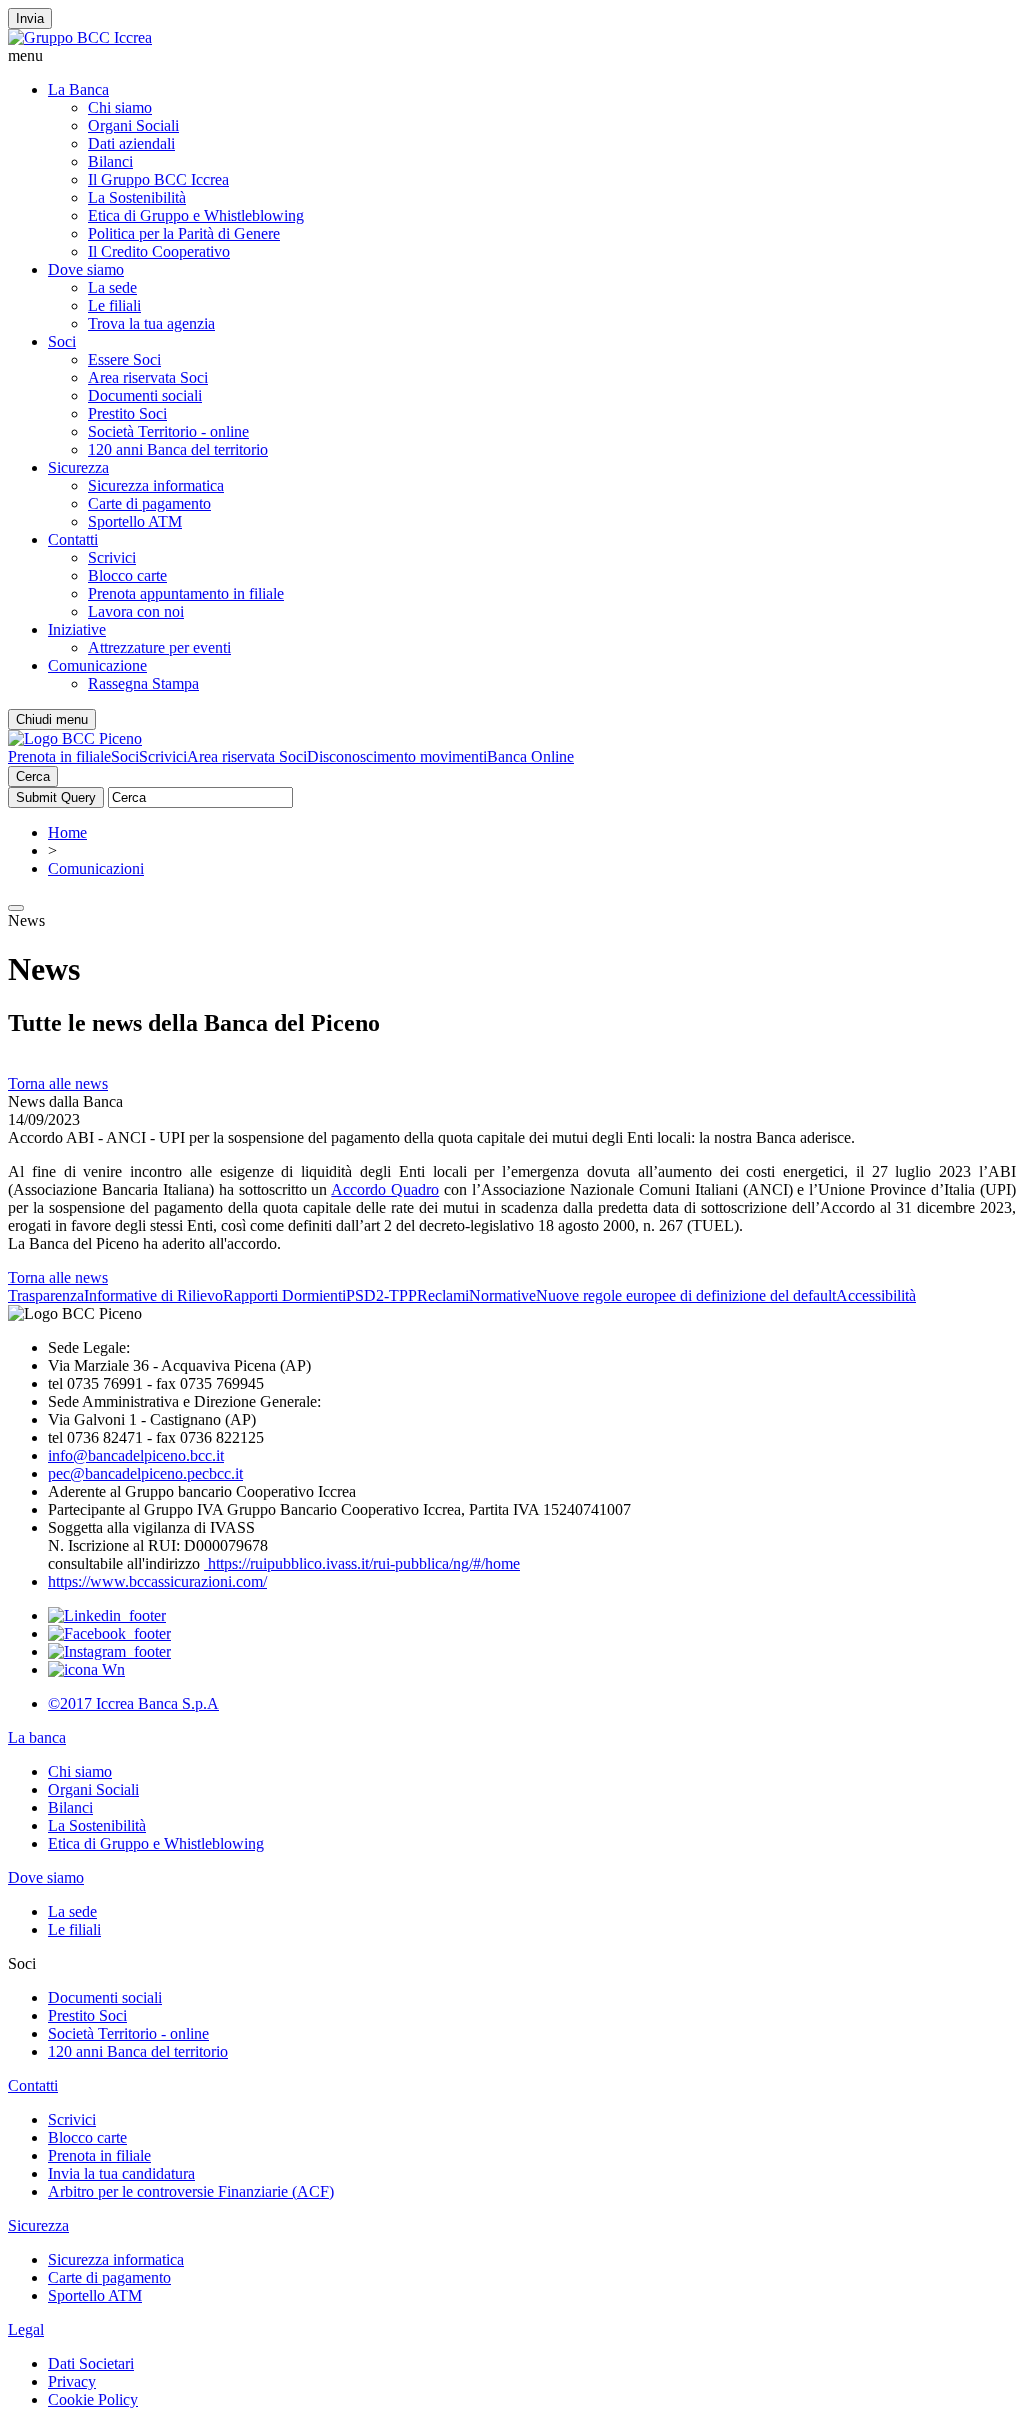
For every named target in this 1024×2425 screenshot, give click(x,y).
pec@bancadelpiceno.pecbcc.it (145, 1473)
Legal (26, 2329)
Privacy (72, 2381)
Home (67, 832)
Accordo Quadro (385, 1189)
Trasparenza (46, 1295)
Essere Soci (124, 359)
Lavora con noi (136, 611)
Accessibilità (876, 1295)
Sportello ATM (135, 521)
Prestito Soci (127, 413)
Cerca (33, 776)
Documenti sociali (145, 395)
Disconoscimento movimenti (397, 756)
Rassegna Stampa (143, 683)
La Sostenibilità (137, 197)
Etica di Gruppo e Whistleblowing (196, 215)
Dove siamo (86, 269)
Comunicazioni (96, 868)
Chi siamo (120, 107)
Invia (30, 18)
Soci (62, 341)
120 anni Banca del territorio (178, 449)
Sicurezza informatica (156, 485)
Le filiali (114, 305)
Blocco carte (127, 575)
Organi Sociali (133, 125)
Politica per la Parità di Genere (184, 233)
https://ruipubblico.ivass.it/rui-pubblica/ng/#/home (362, 1563)
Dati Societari (91, 2363)
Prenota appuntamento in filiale (186, 593)
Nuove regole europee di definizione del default (686, 1295)
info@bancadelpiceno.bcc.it (136, 1455)
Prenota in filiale (59, 756)
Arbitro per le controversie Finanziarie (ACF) (191, 2191)
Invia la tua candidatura (121, 2173)
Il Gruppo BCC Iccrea (158, 179)
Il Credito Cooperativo (159, 251)
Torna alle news (58, 1083)
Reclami (443, 1295)
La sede (112, 287)
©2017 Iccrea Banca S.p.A (133, 1703)
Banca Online (530, 756)
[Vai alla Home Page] (75, 738)
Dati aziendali (131, 143)
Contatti (73, 539)
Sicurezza (78, 467)
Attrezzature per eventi (159, 647)
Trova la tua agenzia (151, 323)
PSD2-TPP (381, 1295)
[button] (512, 56)
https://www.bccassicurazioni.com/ (157, 1581)
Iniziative (77, 629)
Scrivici (112, 557)
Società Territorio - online (168, 431)
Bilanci (110, 161)
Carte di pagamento (149, 503)
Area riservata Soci (148, 377)
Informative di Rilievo (153, 1295)
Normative (502, 1295)
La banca (37, 1737)
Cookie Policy (93, 2399)
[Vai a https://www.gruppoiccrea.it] (80, 37)
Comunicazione (97, 665)
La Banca (78, 89)
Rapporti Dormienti (284, 1295)
